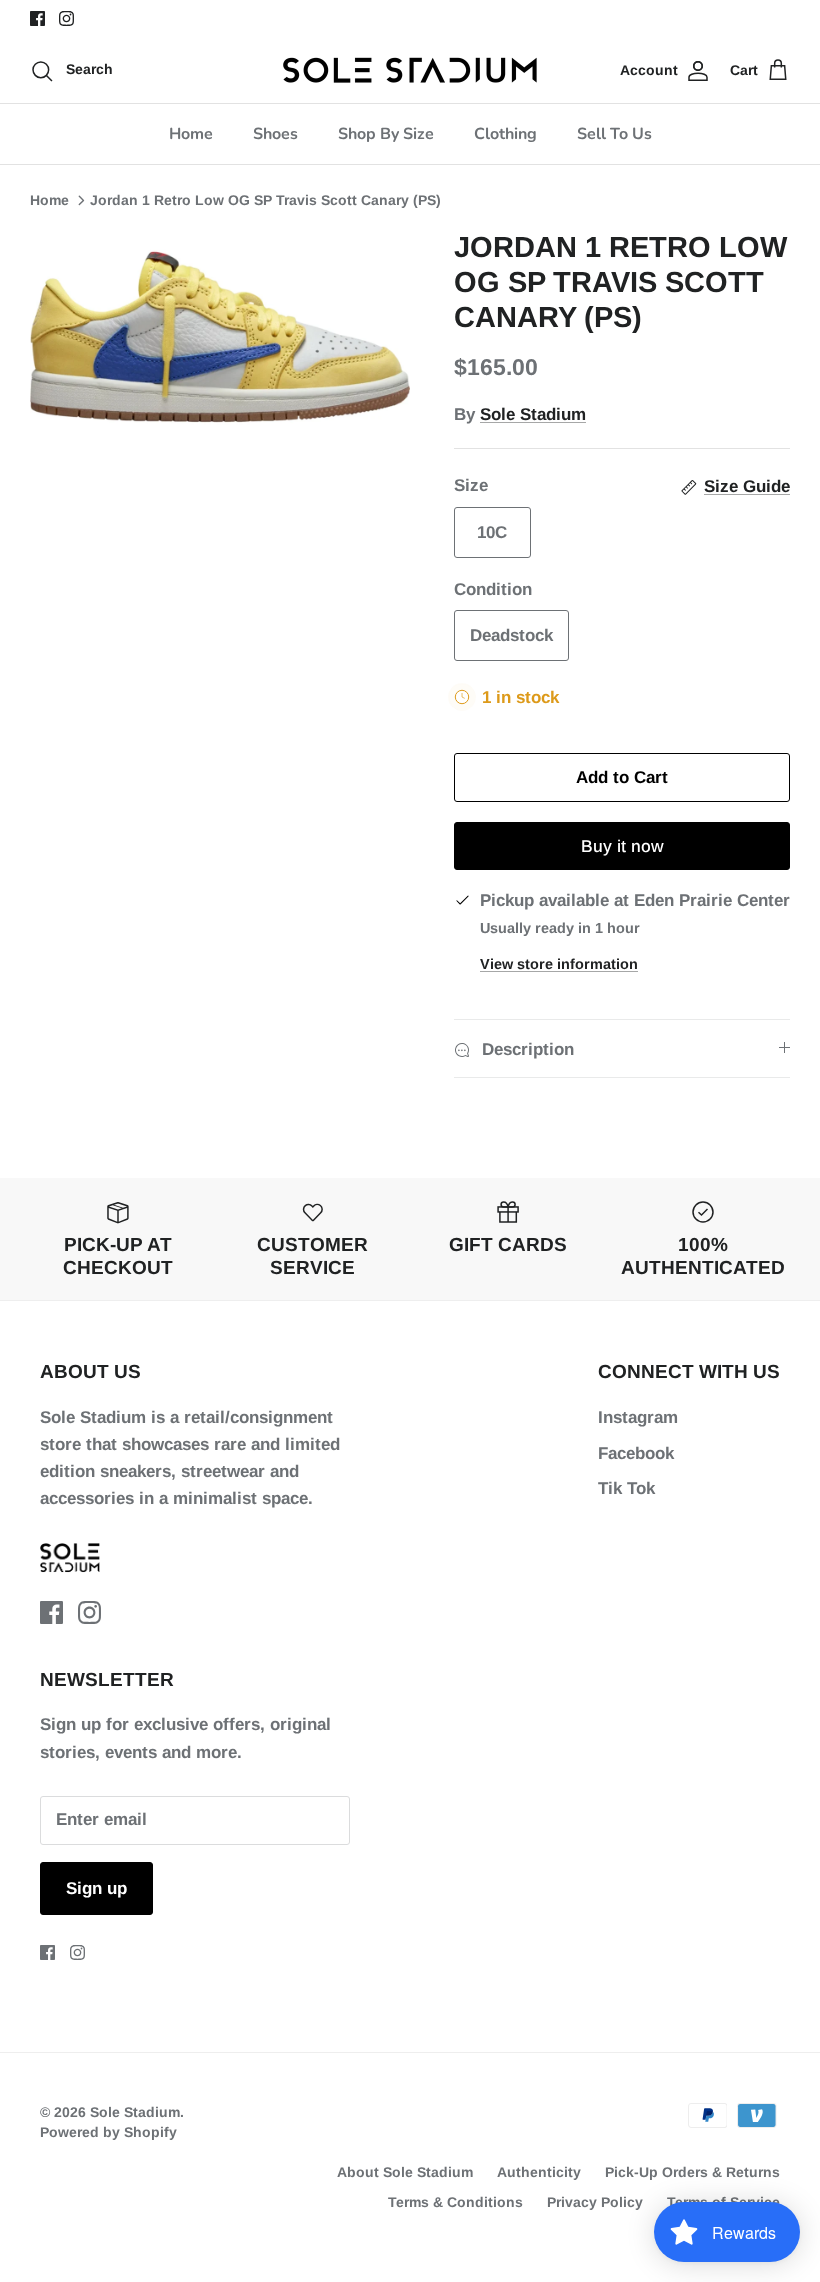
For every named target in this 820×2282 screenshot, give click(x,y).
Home (191, 134)
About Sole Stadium (405, 2172)
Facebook (636, 1453)
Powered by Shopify (108, 2132)
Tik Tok (626, 1488)
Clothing (505, 134)
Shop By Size (386, 134)
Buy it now (622, 846)
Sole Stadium (533, 414)
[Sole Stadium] (410, 70)
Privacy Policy (595, 2202)
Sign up (96, 1888)
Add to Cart (622, 777)
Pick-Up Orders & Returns (692, 2172)
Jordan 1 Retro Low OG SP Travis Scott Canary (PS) (265, 200)
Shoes (275, 134)
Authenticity (539, 2172)
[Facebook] (37, 18)
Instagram (638, 1417)
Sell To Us (614, 134)
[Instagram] (66, 18)
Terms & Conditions (455, 2202)
